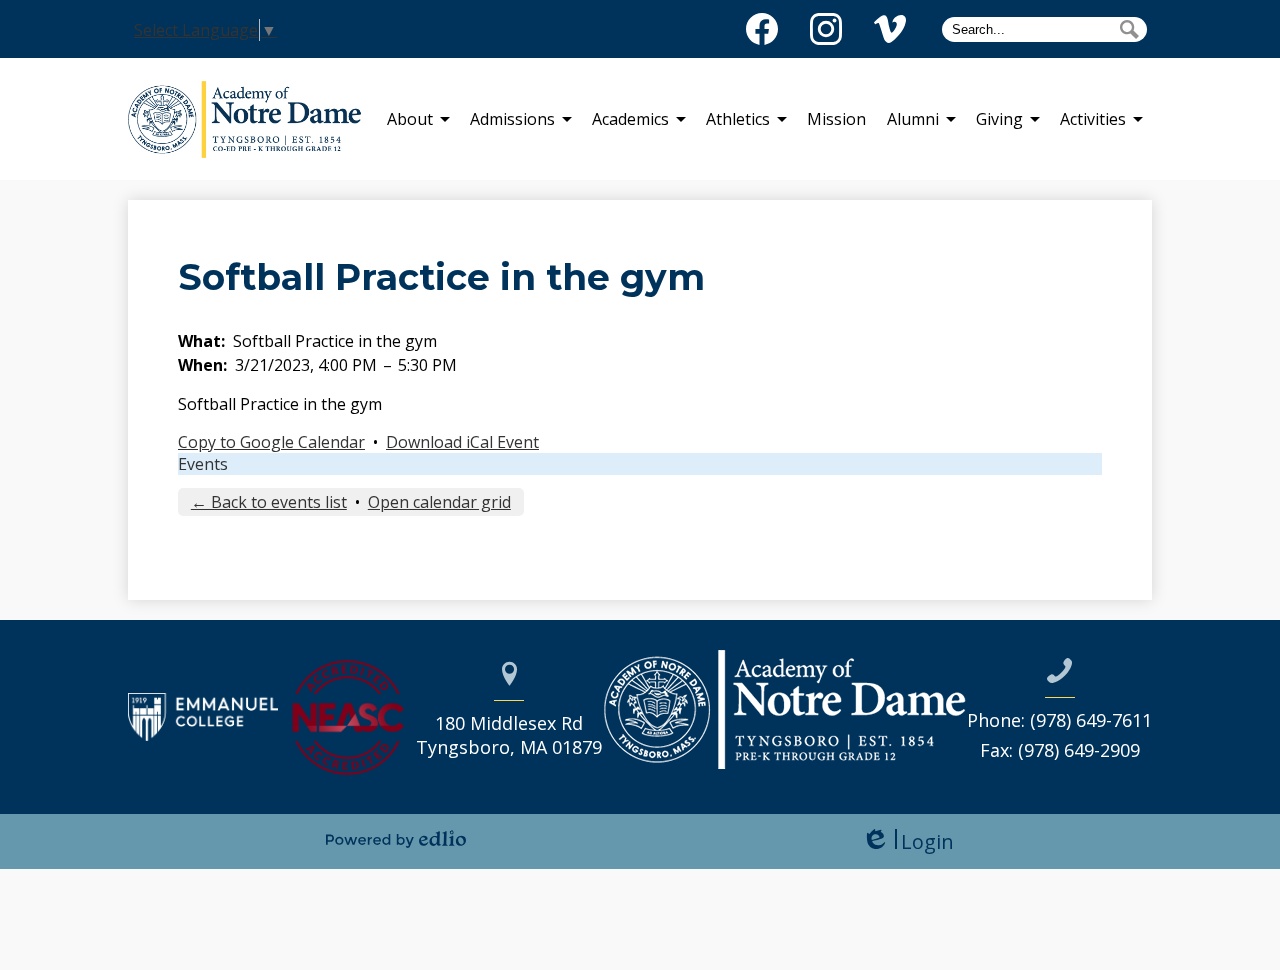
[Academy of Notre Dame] (252, 119)
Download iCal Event (462, 442)
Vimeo (890, 29)
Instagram (826, 29)
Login (907, 841)
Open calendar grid (439, 502)
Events (203, 464)
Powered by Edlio (396, 839)
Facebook (762, 29)
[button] (410, 119)
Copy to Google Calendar (271, 442)
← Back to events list (269, 502)
